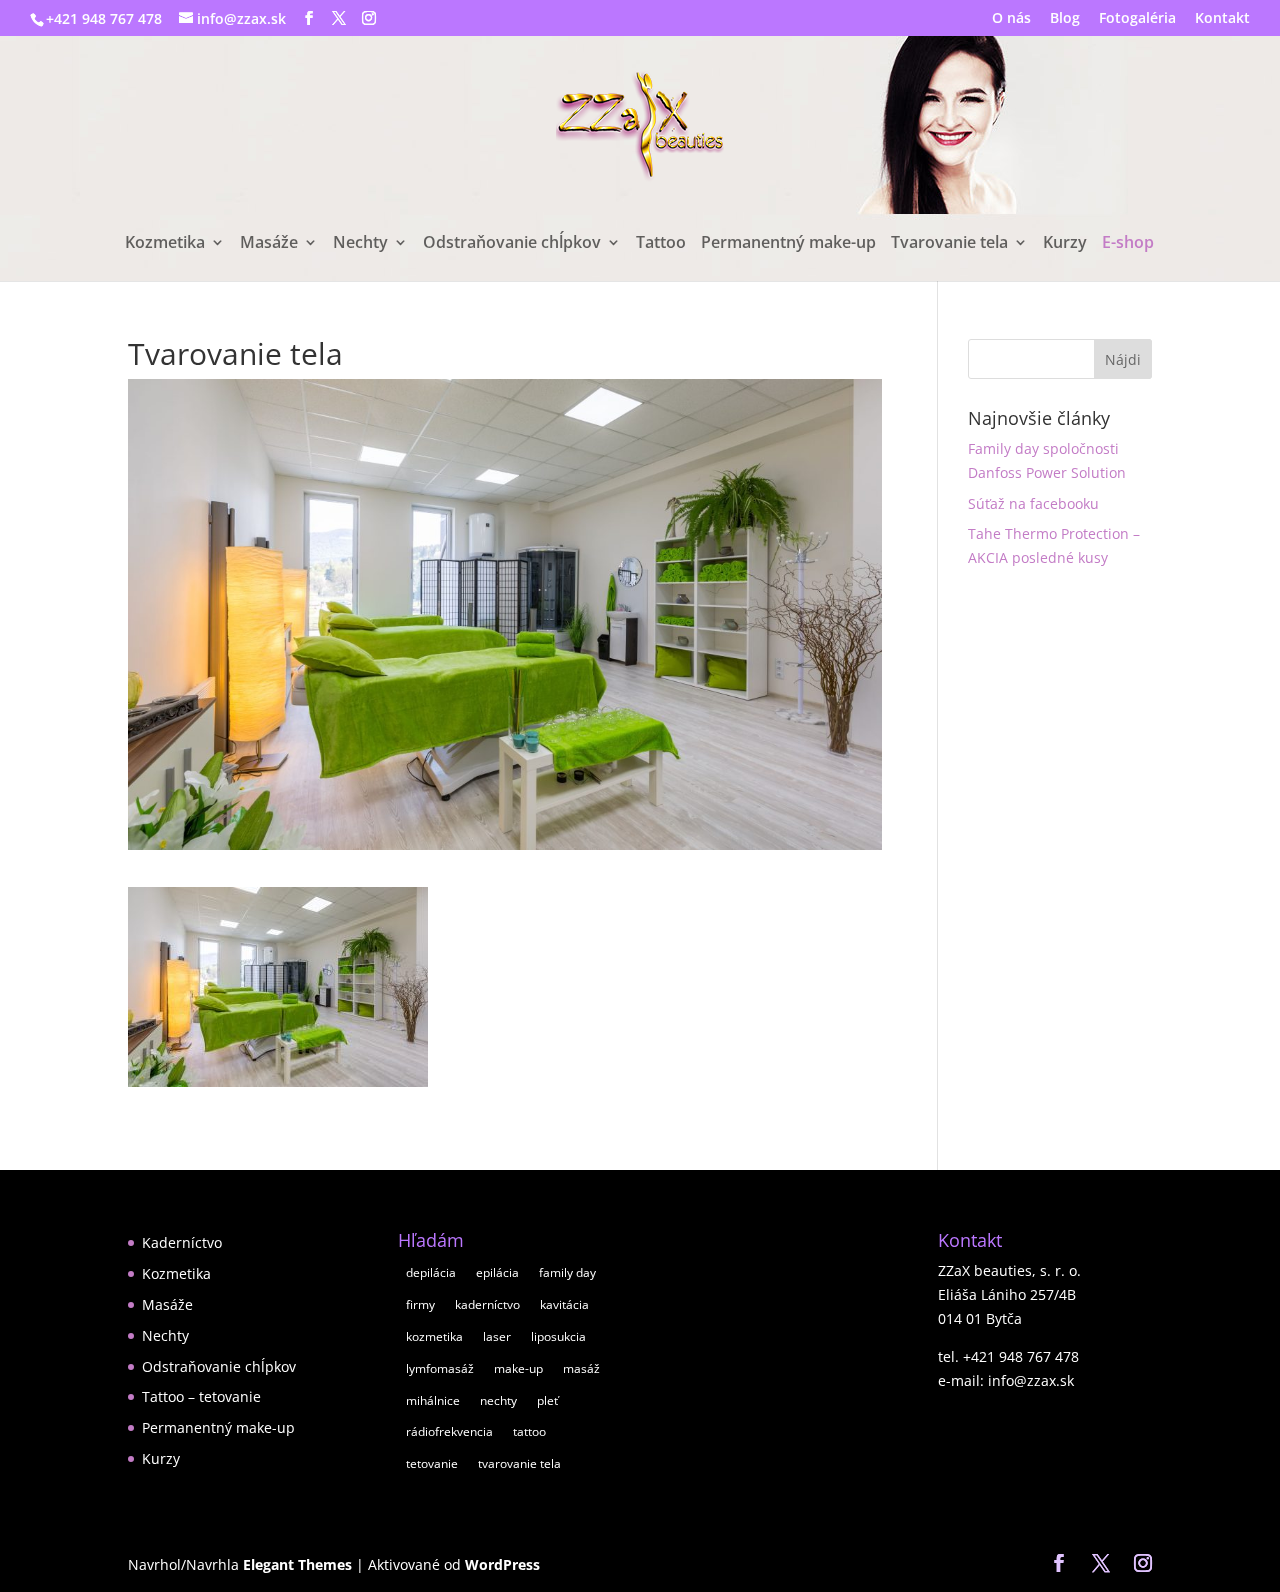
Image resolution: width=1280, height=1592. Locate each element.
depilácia (431, 1272)
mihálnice (433, 1400)
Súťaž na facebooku (1033, 503)
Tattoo (661, 244)
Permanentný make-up (788, 244)
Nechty (360, 244)
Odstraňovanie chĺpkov (512, 244)
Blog (1065, 19)
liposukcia (558, 1336)
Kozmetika (165, 244)
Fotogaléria (1137, 19)
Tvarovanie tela (949, 244)
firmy (420, 1304)
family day (567, 1272)
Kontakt (1222, 19)
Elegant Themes (297, 1564)
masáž (581, 1368)
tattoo (529, 1431)
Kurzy (1065, 244)
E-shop (1128, 244)
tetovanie (432, 1463)
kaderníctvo (487, 1304)
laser (497, 1336)
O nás (1011, 19)
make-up (518, 1368)
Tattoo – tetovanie (201, 1396)
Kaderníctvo (182, 1242)
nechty (498, 1400)
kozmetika (434, 1336)
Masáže (269, 244)
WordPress (502, 1564)
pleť (547, 1400)
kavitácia (564, 1304)
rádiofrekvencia (449, 1431)
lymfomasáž (440, 1368)
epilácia (497, 1272)
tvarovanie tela (519, 1463)
